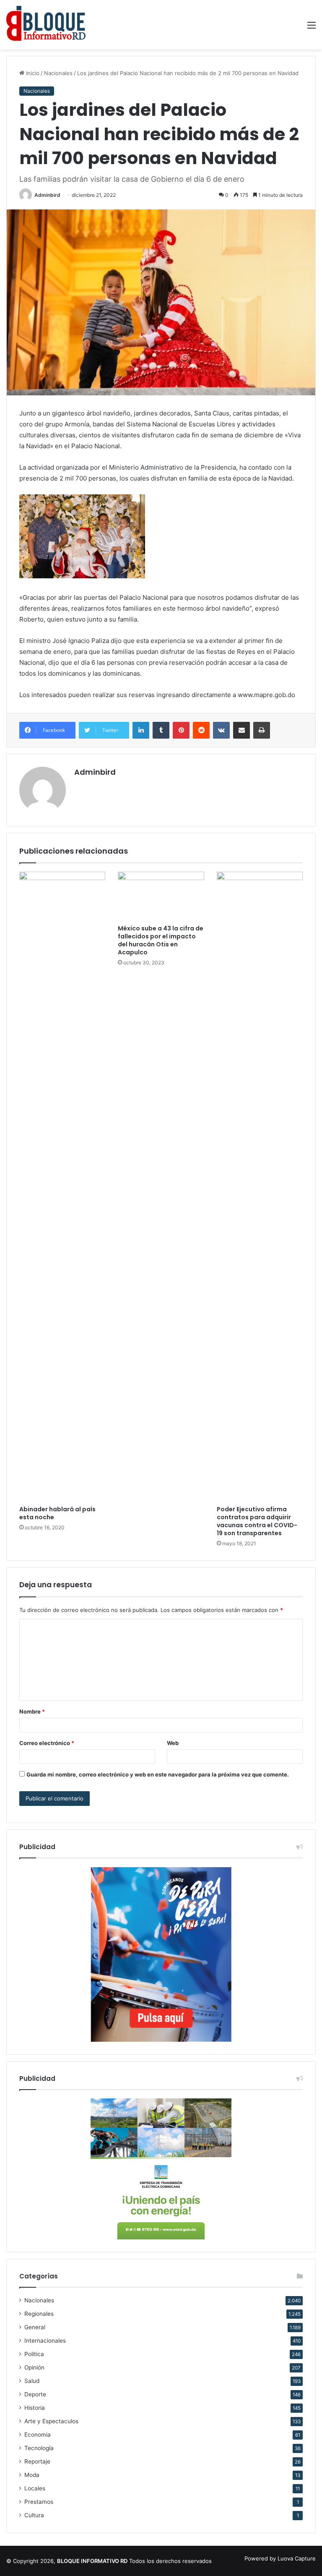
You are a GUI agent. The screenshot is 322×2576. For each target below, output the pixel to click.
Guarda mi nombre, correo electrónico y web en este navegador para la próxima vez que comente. (158, 1774)
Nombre (32, 1711)
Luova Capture (297, 2558)
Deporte (35, 2394)
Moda (32, 2475)
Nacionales (58, 73)
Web (173, 1743)
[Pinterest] (181, 730)
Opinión (34, 2367)
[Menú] (312, 28)
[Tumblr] (161, 730)
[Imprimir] (262, 730)
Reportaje (37, 2461)
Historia (35, 2408)
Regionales (39, 2314)
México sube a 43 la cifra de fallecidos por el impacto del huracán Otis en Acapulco (161, 940)
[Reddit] (201, 730)
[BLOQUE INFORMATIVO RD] (46, 25)
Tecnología (39, 2448)
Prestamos (39, 2502)
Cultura (34, 2515)
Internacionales (45, 2341)
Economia (38, 2435)
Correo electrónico (47, 1743)
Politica (34, 2354)
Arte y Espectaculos (51, 2421)
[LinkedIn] (141, 730)
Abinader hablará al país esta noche (57, 1513)
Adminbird (47, 195)
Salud (32, 2381)
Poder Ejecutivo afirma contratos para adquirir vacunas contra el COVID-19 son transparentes (257, 1521)
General (35, 2327)
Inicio (32, 73)
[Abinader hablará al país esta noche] (62, 1186)
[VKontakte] (221, 730)
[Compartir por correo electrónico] (241, 730)
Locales (35, 2488)
